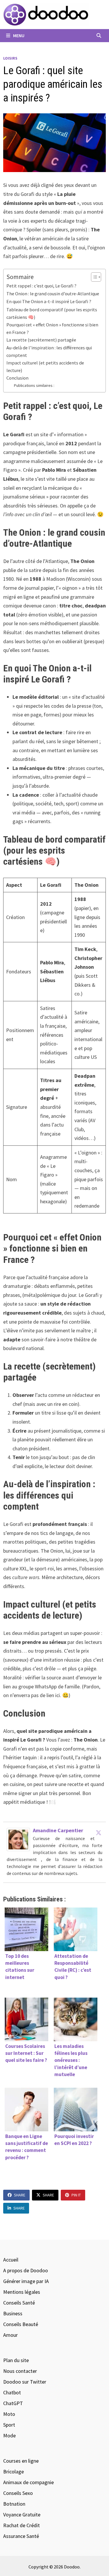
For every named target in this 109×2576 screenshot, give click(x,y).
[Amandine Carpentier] (18, 1839)
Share (20, 2195)
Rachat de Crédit (22, 2525)
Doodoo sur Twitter (25, 2382)
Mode (9, 2435)
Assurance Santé (21, 2536)
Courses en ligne (21, 2461)
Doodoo (72, 2567)
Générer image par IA (26, 2281)
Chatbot (12, 2392)
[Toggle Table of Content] (93, 277)
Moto (9, 2414)
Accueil (11, 2260)
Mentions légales (22, 2292)
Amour (10, 2335)
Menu (18, 35)
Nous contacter (20, 2371)
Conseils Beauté (21, 2324)
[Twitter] (99, 1833)
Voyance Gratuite (22, 2515)
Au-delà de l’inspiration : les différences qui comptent (49, 351)
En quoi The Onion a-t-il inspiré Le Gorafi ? (49, 301)
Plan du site (16, 2360)
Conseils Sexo (18, 2493)
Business (13, 2313)
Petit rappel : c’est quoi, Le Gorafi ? (41, 286)
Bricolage (14, 2472)
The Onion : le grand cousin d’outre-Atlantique (53, 294)
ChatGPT (13, 2403)
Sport (9, 2425)
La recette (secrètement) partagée (41, 340)
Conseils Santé (19, 2303)
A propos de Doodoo (26, 2270)
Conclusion (17, 378)
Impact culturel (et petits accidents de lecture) (45, 367)
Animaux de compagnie (28, 2482)
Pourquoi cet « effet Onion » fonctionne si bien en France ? (52, 328)
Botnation (14, 2504)
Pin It (76, 2195)
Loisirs (10, 58)
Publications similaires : (34, 385)
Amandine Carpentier (58, 1830)
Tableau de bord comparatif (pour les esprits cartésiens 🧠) (52, 313)
